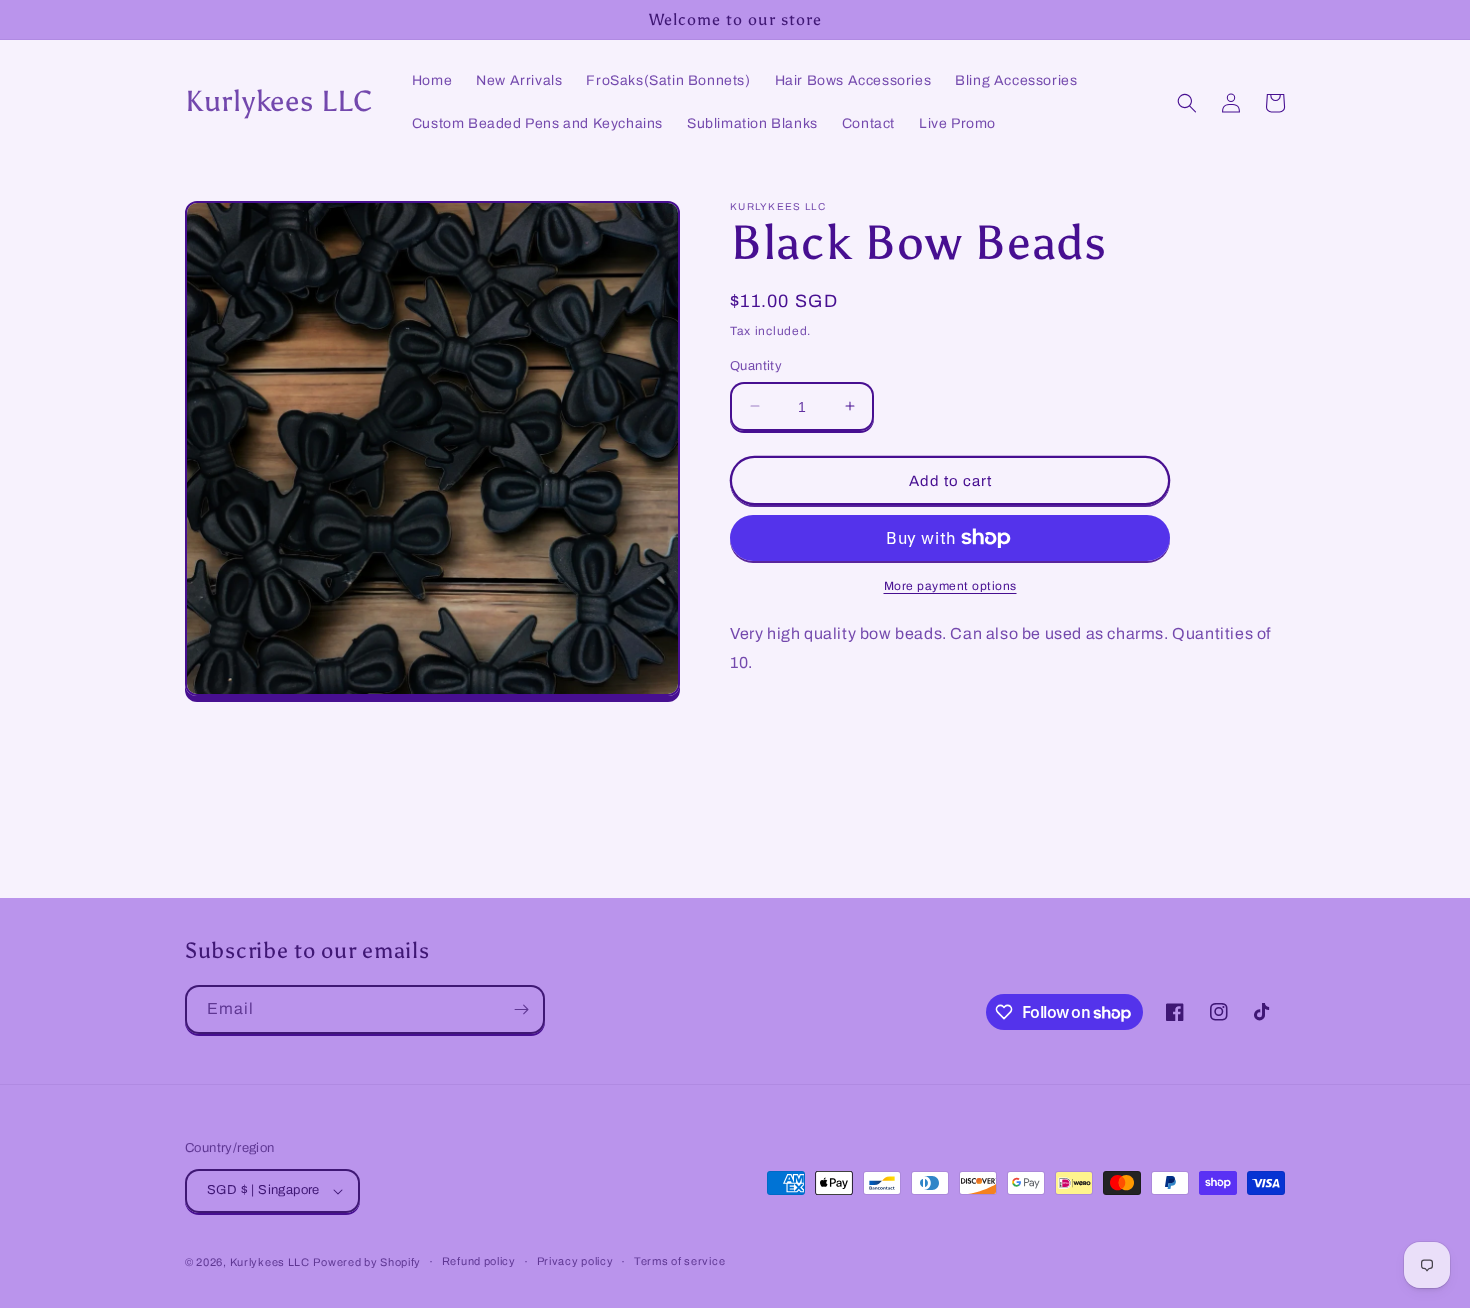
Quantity (756, 365)
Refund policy (479, 1261)
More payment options (950, 586)
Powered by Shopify (367, 1262)
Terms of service (679, 1261)
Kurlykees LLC (270, 1262)
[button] (1187, 103)
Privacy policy (575, 1261)
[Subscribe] (521, 1009)
